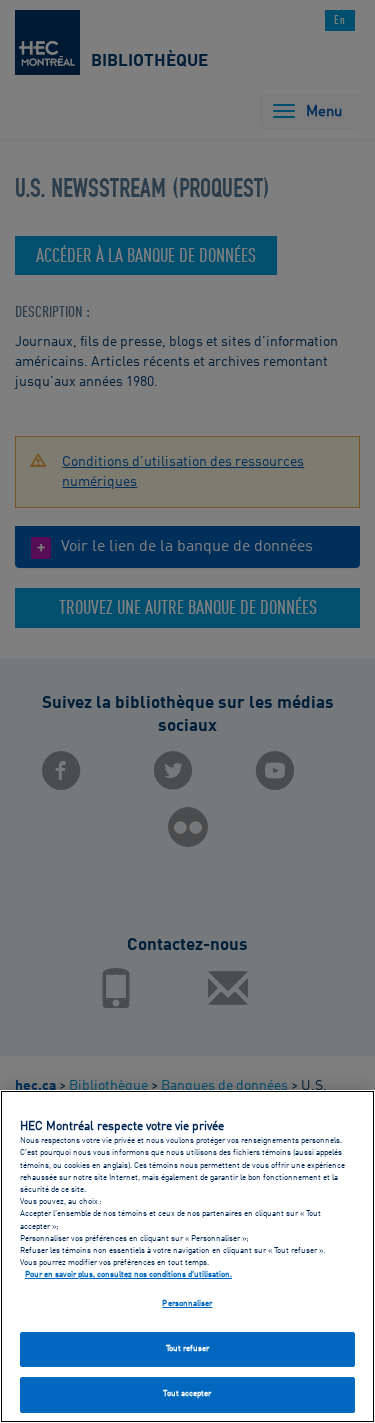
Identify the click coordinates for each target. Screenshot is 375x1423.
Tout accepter (187, 1394)
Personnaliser (187, 1304)
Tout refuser (188, 1349)
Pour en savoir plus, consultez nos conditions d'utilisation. (128, 1275)
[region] (187, 1256)
